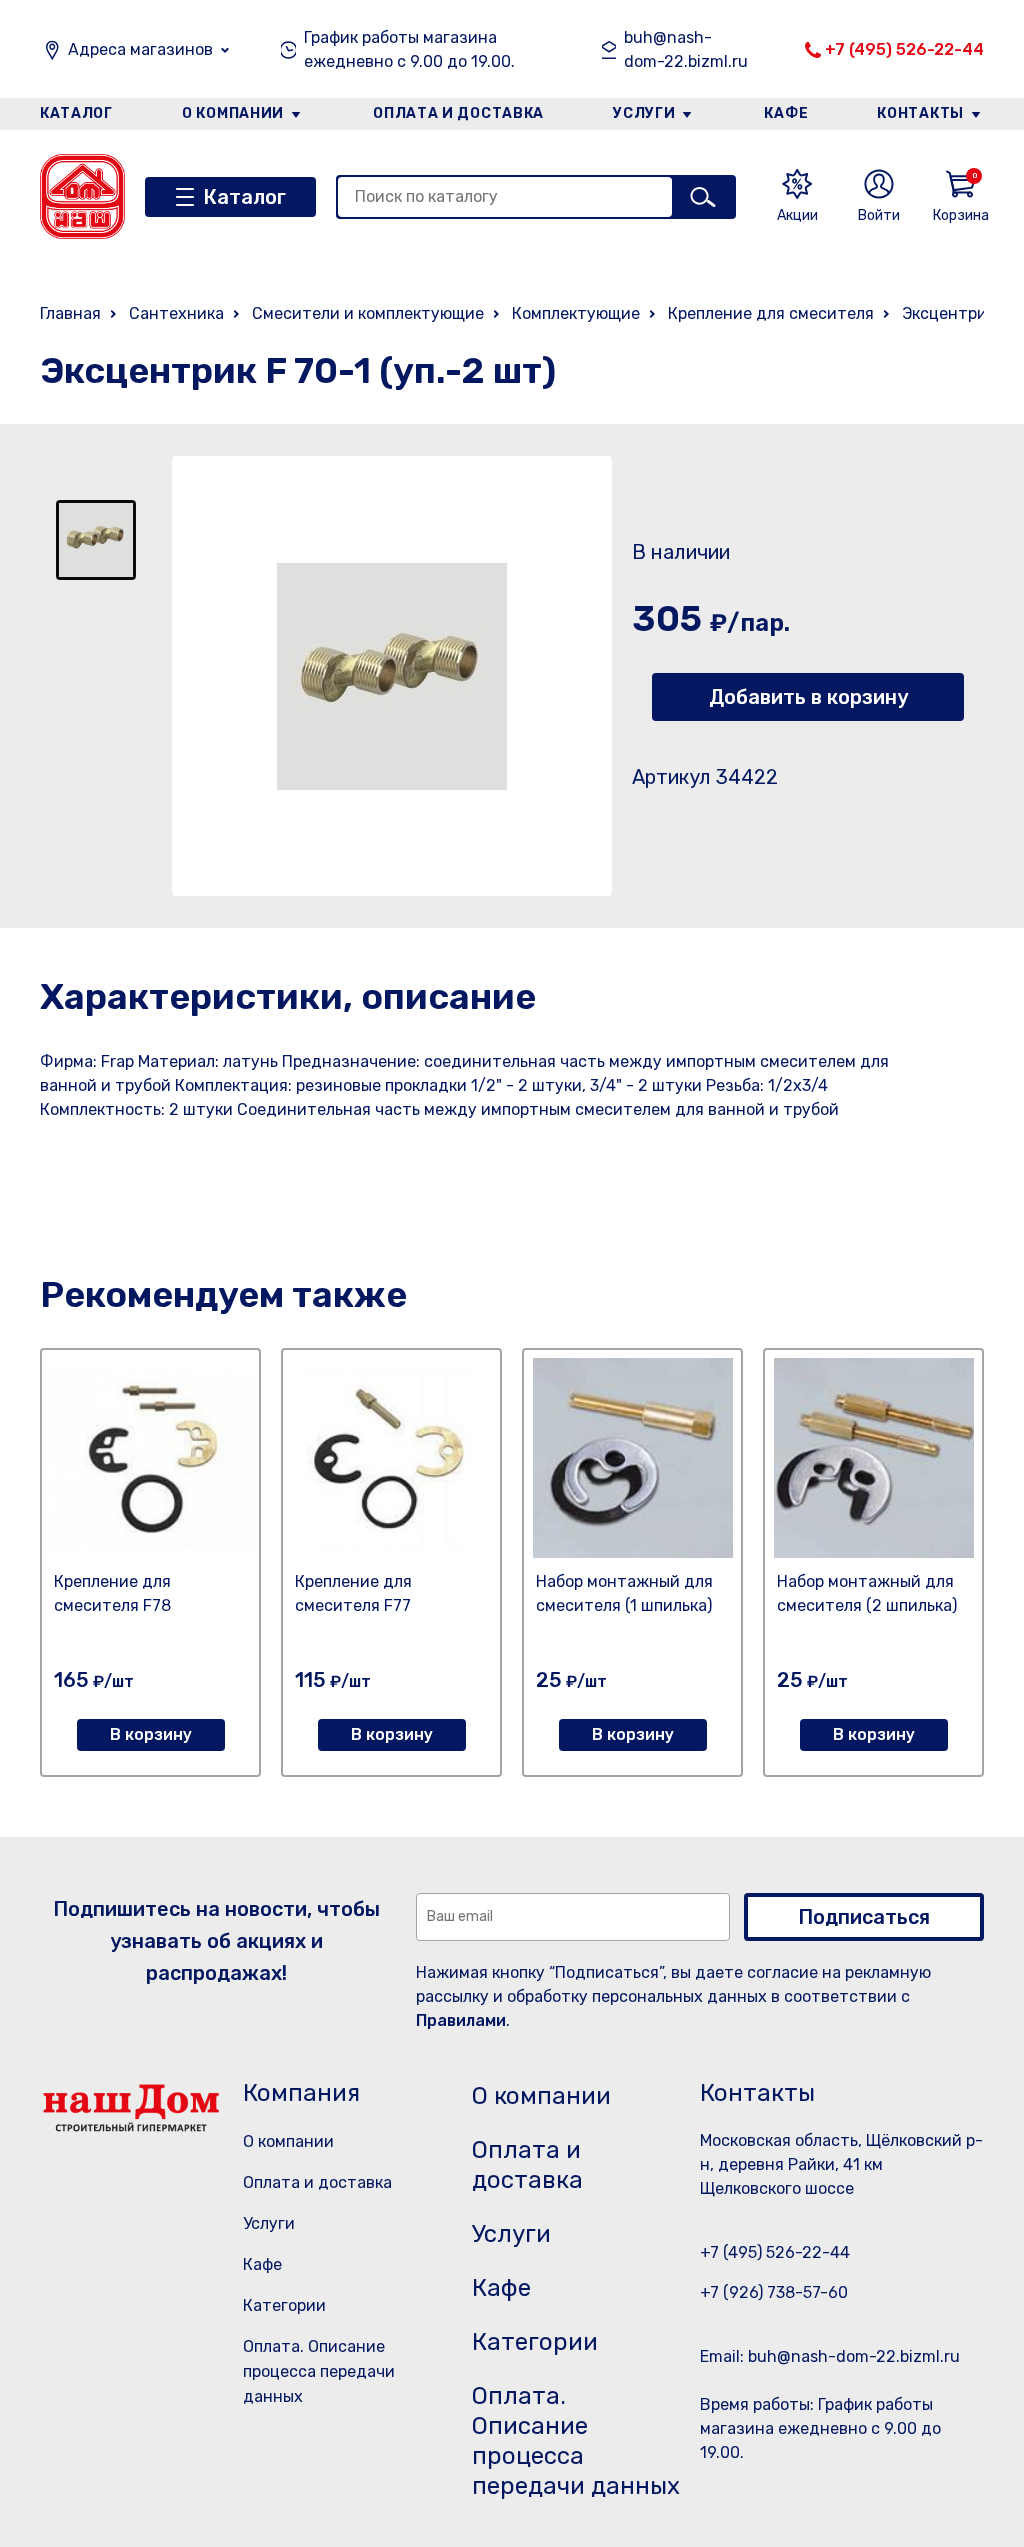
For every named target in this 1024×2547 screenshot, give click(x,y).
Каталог (76, 113)
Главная (70, 313)
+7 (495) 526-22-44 (904, 49)
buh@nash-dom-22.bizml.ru (686, 49)
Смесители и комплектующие (368, 313)
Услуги (644, 113)
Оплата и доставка (458, 113)
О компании (233, 113)
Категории (284, 2305)
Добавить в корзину (808, 697)
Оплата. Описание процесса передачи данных (319, 2371)
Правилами (461, 2020)
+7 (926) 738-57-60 (774, 2292)
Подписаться (864, 1917)
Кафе (786, 113)
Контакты (920, 113)
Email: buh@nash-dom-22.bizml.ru (830, 2356)
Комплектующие (576, 313)
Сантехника (176, 313)
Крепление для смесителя (771, 313)
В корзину (151, 1734)
